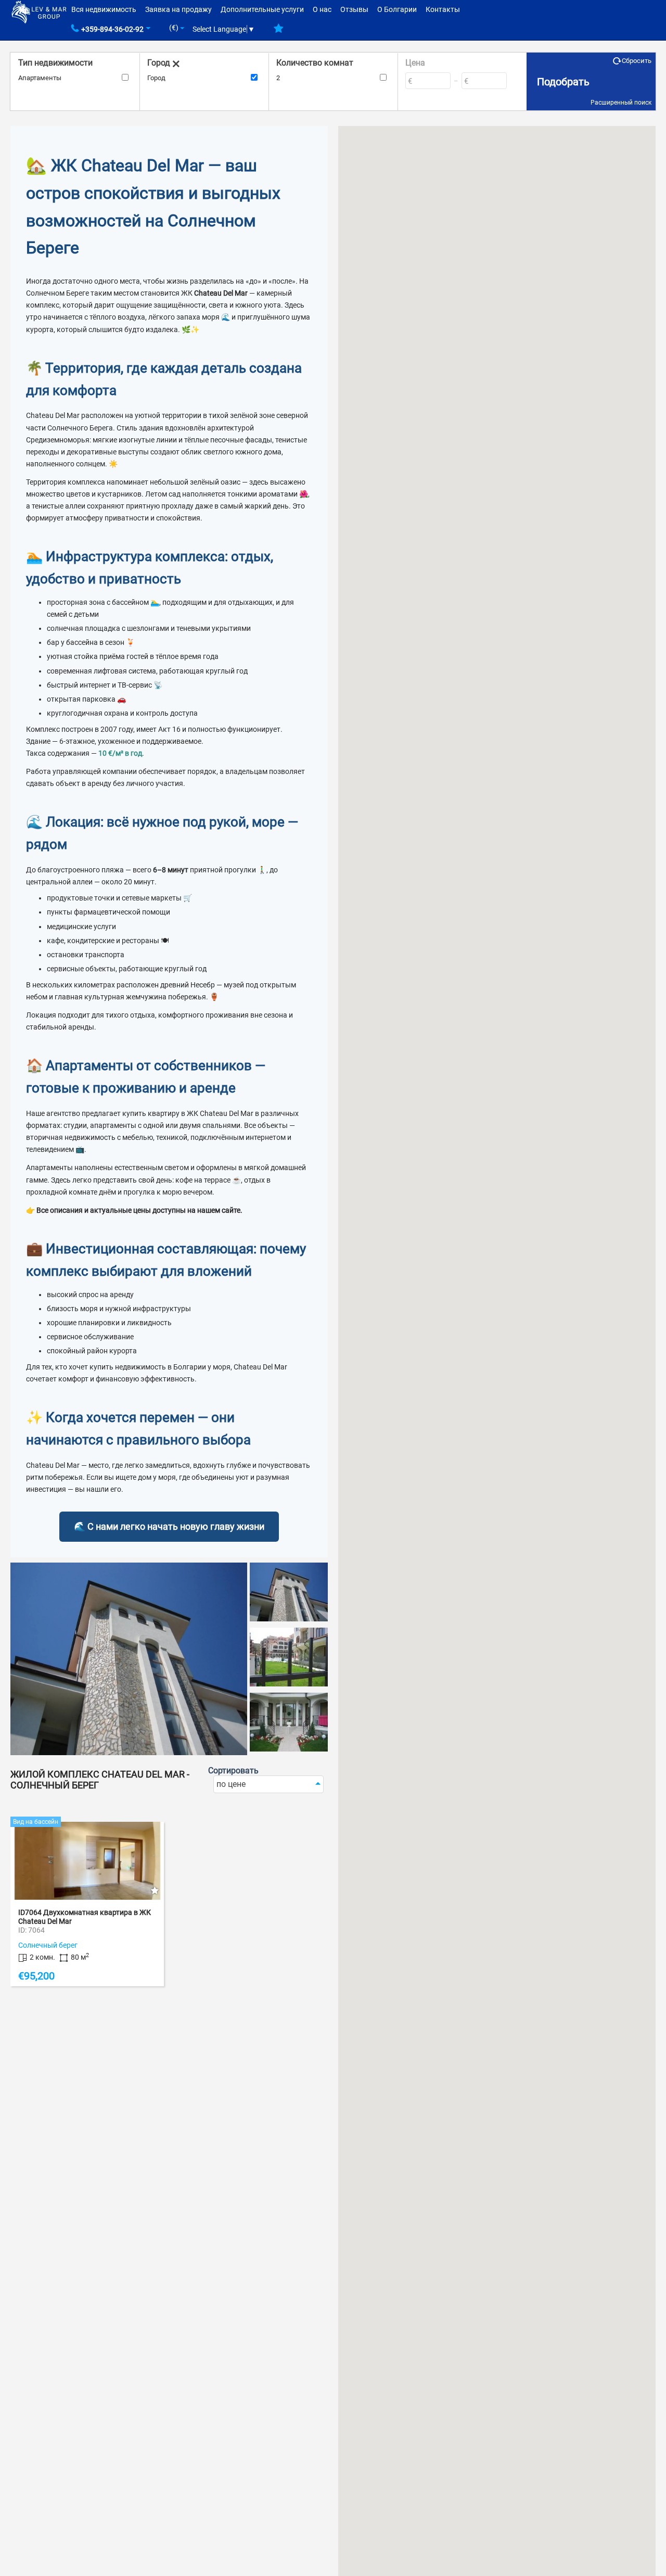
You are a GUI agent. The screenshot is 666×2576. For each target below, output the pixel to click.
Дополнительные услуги (262, 9)
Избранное (279, 32)
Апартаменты (40, 78)
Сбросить (637, 61)
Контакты (443, 9)
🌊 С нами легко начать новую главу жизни (169, 1526)
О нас (322, 9)
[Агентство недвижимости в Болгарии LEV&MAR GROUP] (39, 11)
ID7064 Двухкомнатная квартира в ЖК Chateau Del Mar (85, 1917)
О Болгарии (397, 9)
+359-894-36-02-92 (112, 29)
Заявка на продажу (178, 9)
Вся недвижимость (104, 9)
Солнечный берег (48, 1945)
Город (156, 78)
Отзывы (354, 9)
